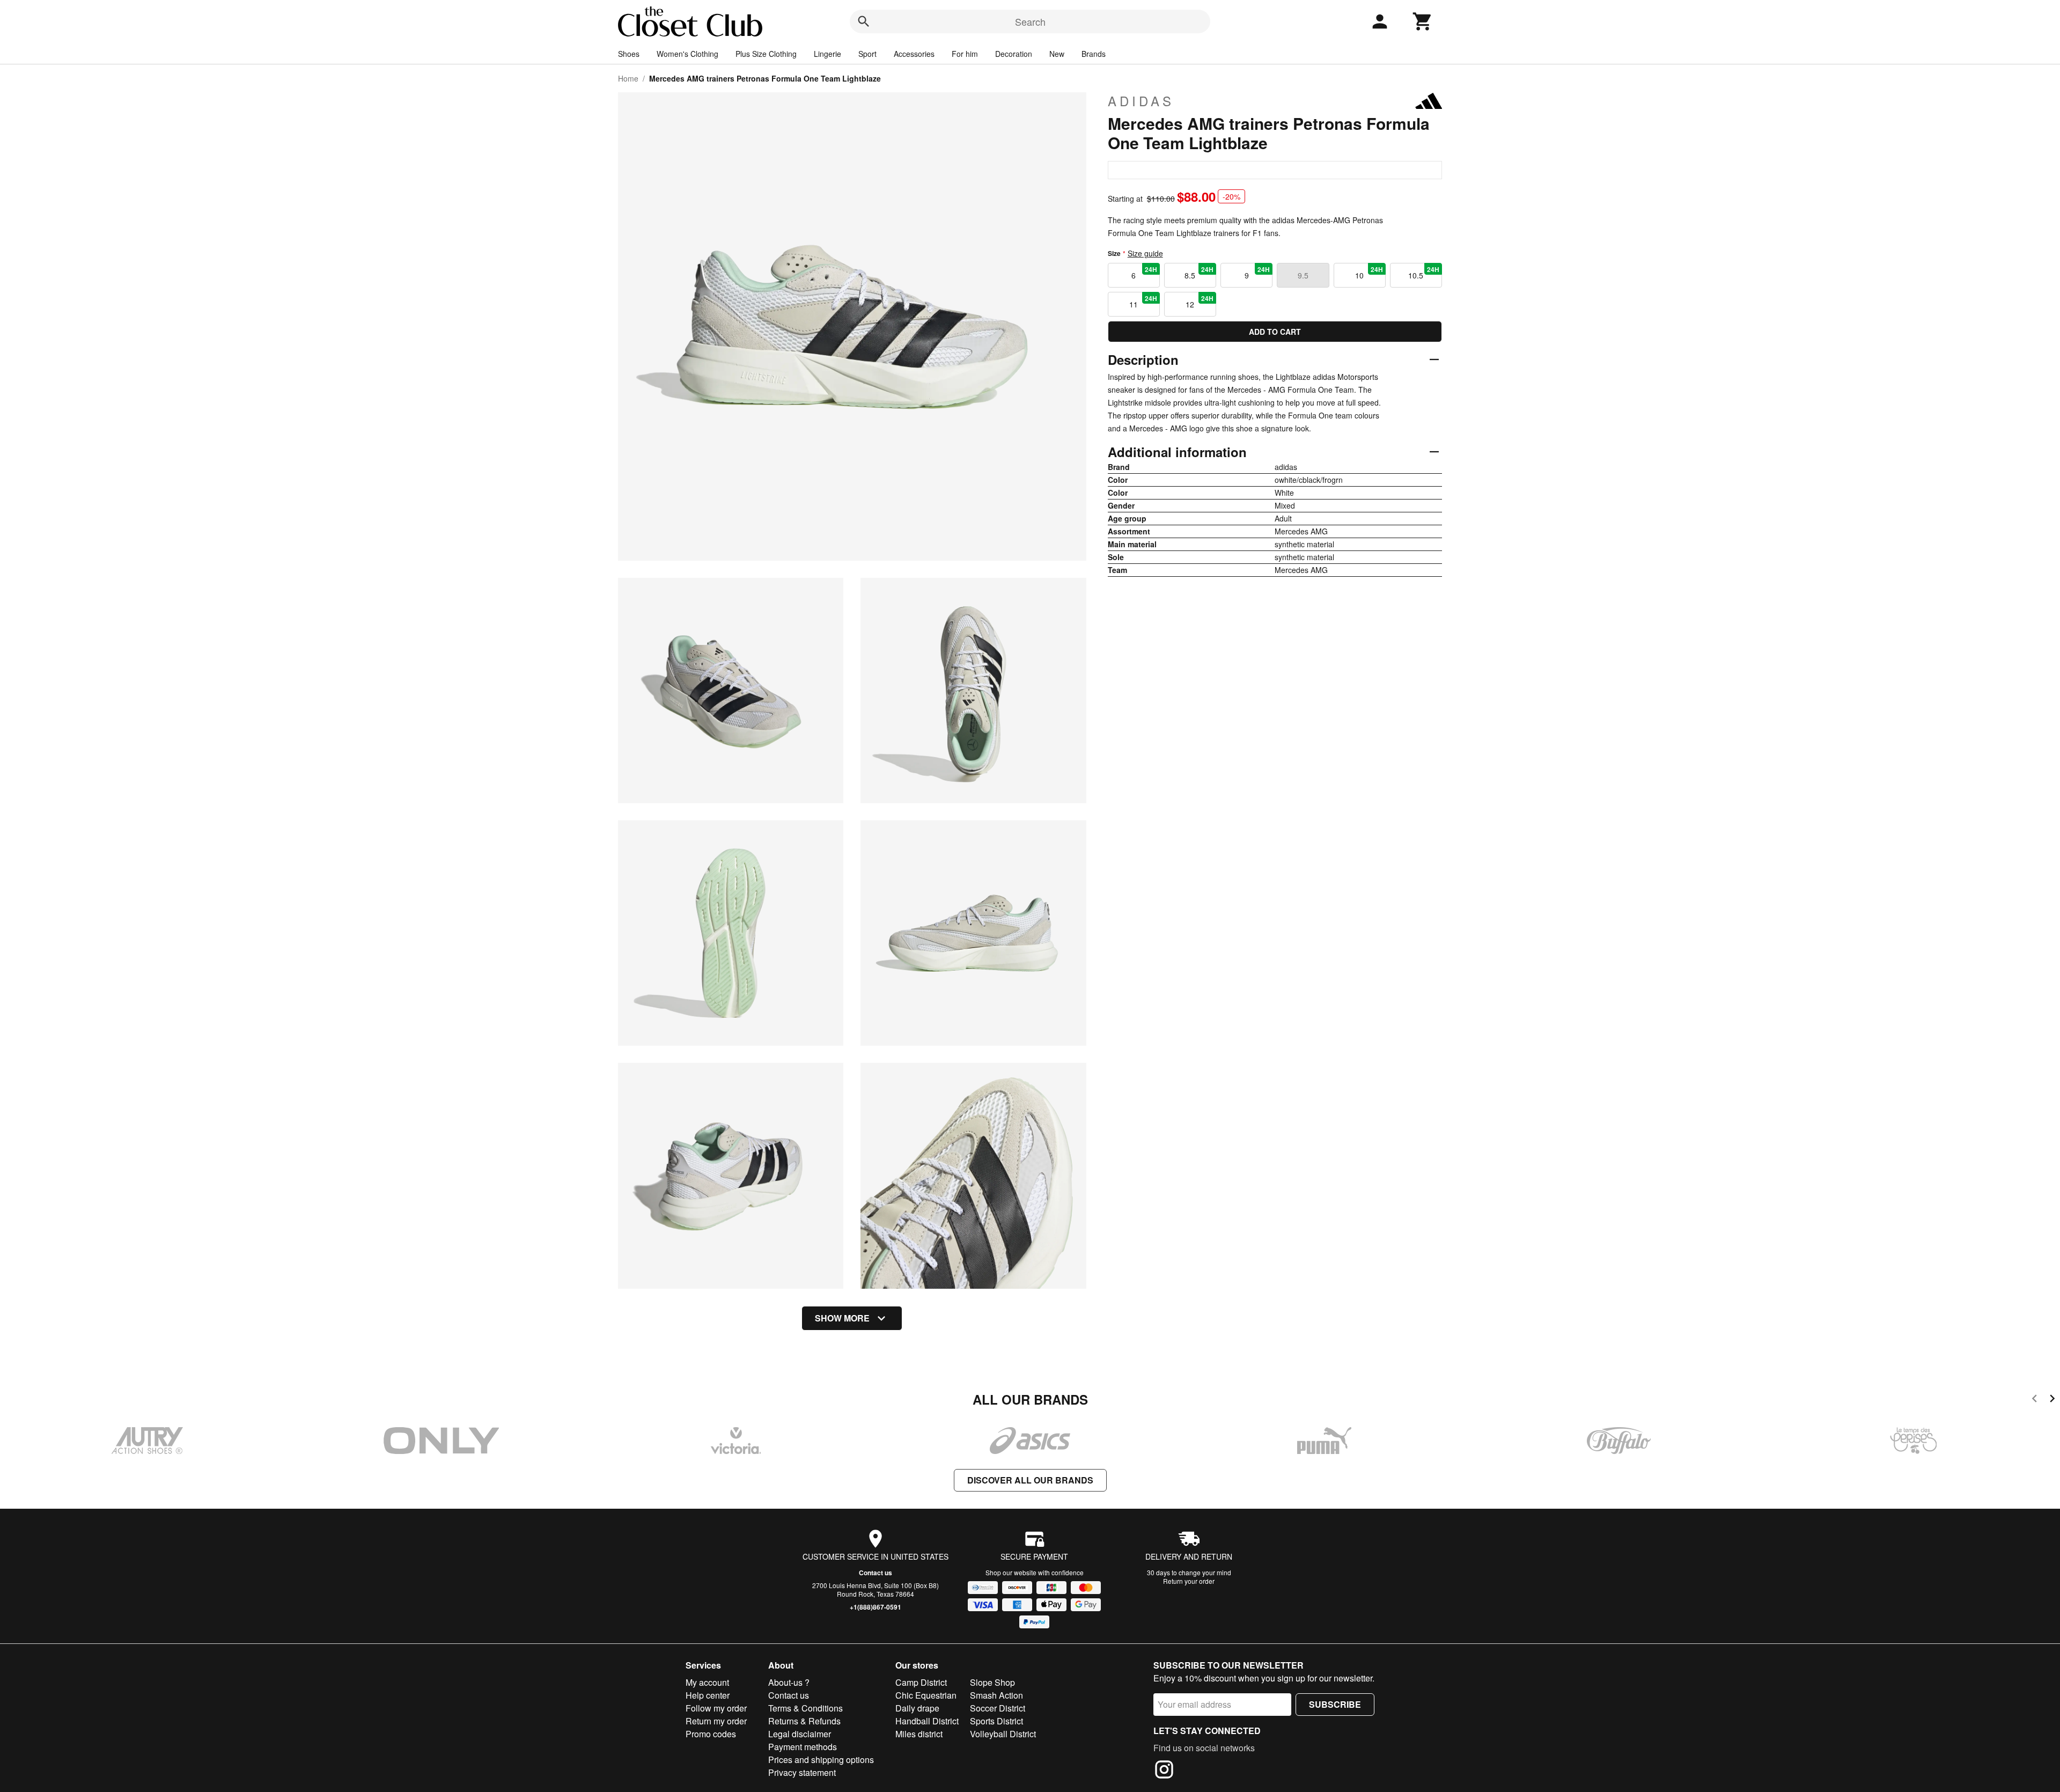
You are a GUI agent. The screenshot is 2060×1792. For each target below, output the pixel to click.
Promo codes (711, 1734)
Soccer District (998, 1708)
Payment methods (803, 1747)
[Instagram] (1164, 1771)
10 (1369, 273)
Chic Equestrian (926, 1695)
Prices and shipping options (821, 1760)
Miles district (919, 1734)
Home (628, 78)
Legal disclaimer (800, 1734)
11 (1143, 302)
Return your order (1189, 1581)
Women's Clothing (687, 54)
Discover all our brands (1030, 1480)
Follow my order (716, 1708)
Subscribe (1335, 1704)
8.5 (1199, 273)
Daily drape (917, 1708)
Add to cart (1275, 332)
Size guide (1145, 253)
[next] (2052, 1400)
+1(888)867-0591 (876, 1607)
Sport (867, 54)
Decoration (1014, 54)
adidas (1141, 101)
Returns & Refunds (804, 1721)
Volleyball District (1003, 1734)
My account (707, 1682)
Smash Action (996, 1695)
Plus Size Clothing (766, 54)
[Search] (864, 21)
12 (1200, 302)
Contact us (876, 1573)
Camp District (921, 1682)
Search (1030, 21)
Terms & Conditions (805, 1708)
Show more (842, 1318)
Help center (708, 1695)
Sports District (996, 1721)
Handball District (927, 1721)
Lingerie (827, 54)
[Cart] (1423, 21)
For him (965, 54)
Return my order (716, 1721)
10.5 (1424, 273)
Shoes (629, 54)
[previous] (2035, 1400)
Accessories (914, 54)
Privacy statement (802, 1772)
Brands (1094, 54)
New (1057, 54)
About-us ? (789, 1682)
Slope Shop (992, 1682)
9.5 (1303, 275)
